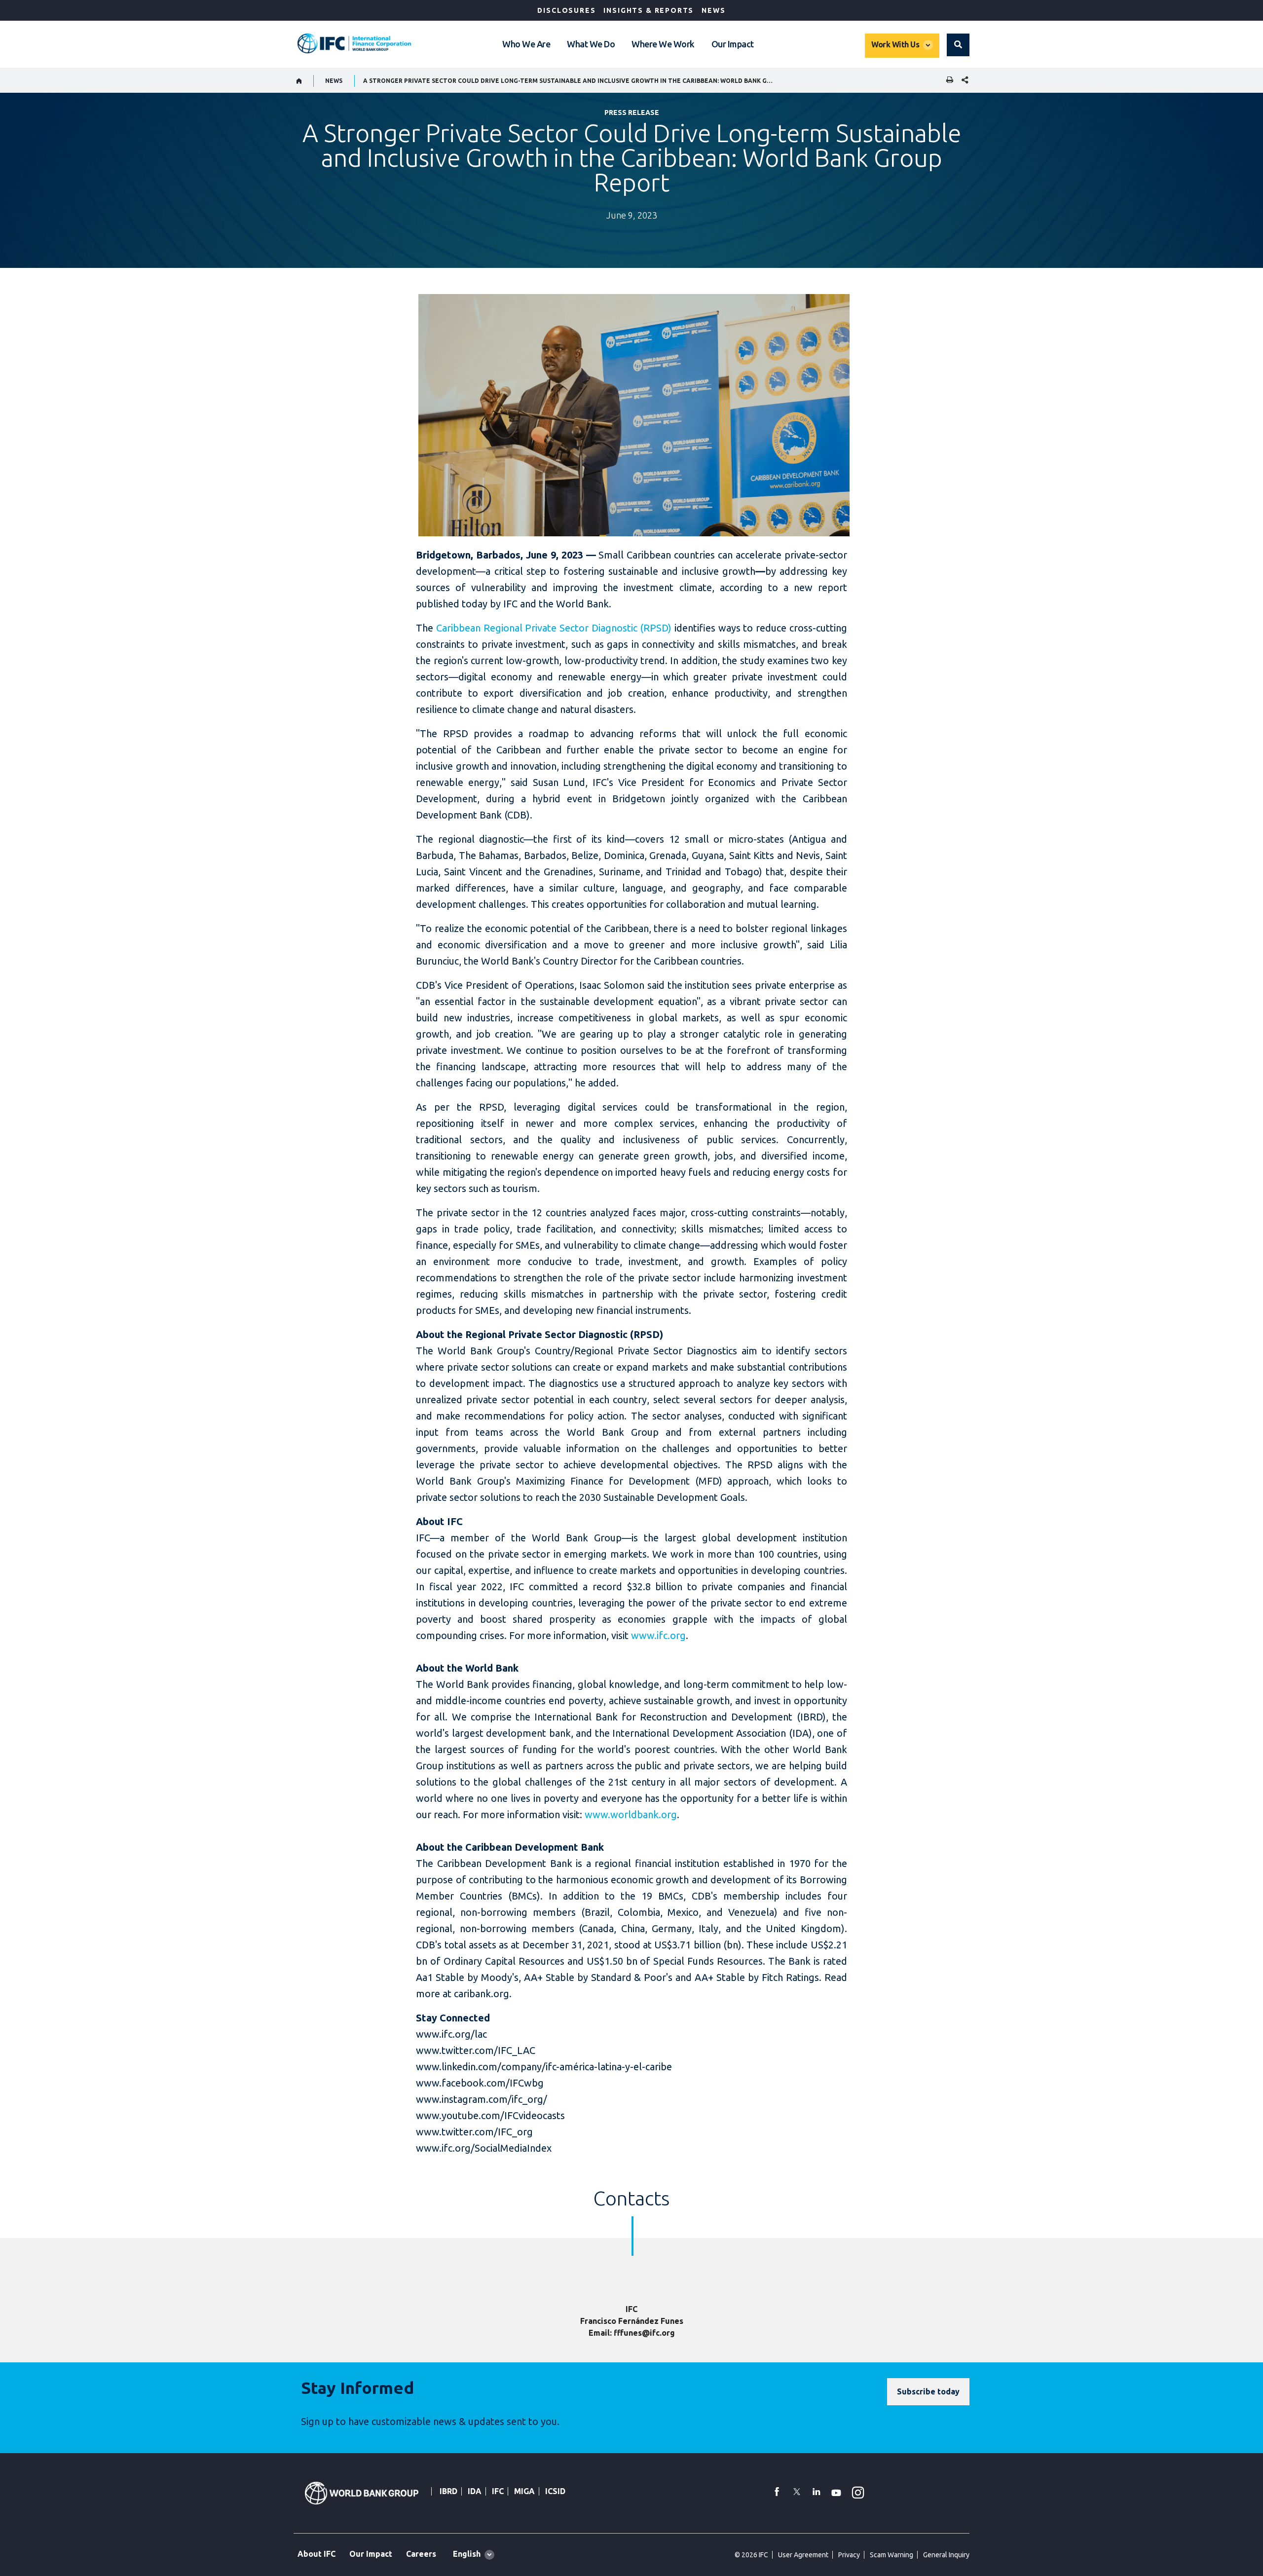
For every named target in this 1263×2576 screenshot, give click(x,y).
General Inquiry (946, 2555)
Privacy (849, 2555)
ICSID (555, 2491)
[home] (299, 81)
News (713, 10)
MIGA (524, 2491)
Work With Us (895, 44)
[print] (947, 81)
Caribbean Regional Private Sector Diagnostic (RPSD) (554, 628)
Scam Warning (892, 2555)
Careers (421, 2554)
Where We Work (663, 44)
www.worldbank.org (631, 1814)
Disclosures (566, 10)
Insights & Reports (649, 10)
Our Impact (733, 44)
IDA (475, 2491)
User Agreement (803, 2555)
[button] (958, 45)
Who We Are (526, 44)
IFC (498, 2491)
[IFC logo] (354, 43)
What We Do (591, 44)
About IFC (316, 2554)
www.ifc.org (658, 1635)
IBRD (448, 2491)
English (467, 2554)
